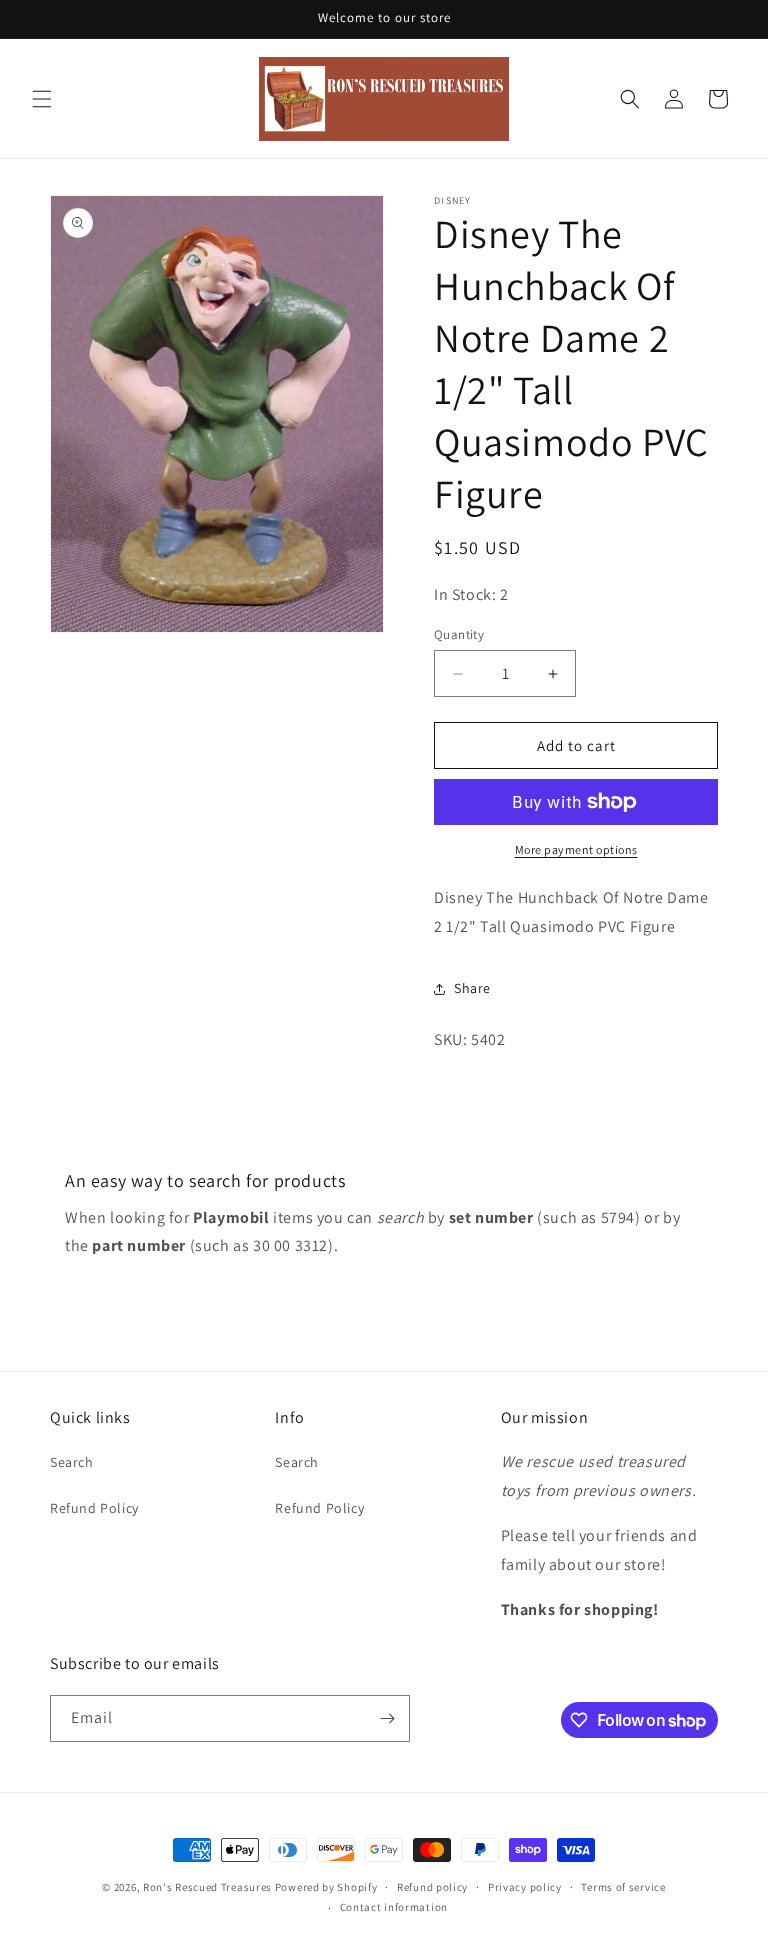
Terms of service (623, 1887)
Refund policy (432, 1887)
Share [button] (472, 988)
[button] (42, 99)
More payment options (576, 849)
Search (72, 1462)
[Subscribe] (387, 1718)
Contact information (394, 1907)
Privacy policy (525, 1887)
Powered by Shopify (326, 1887)
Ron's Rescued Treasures (207, 1887)
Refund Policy (94, 1508)
